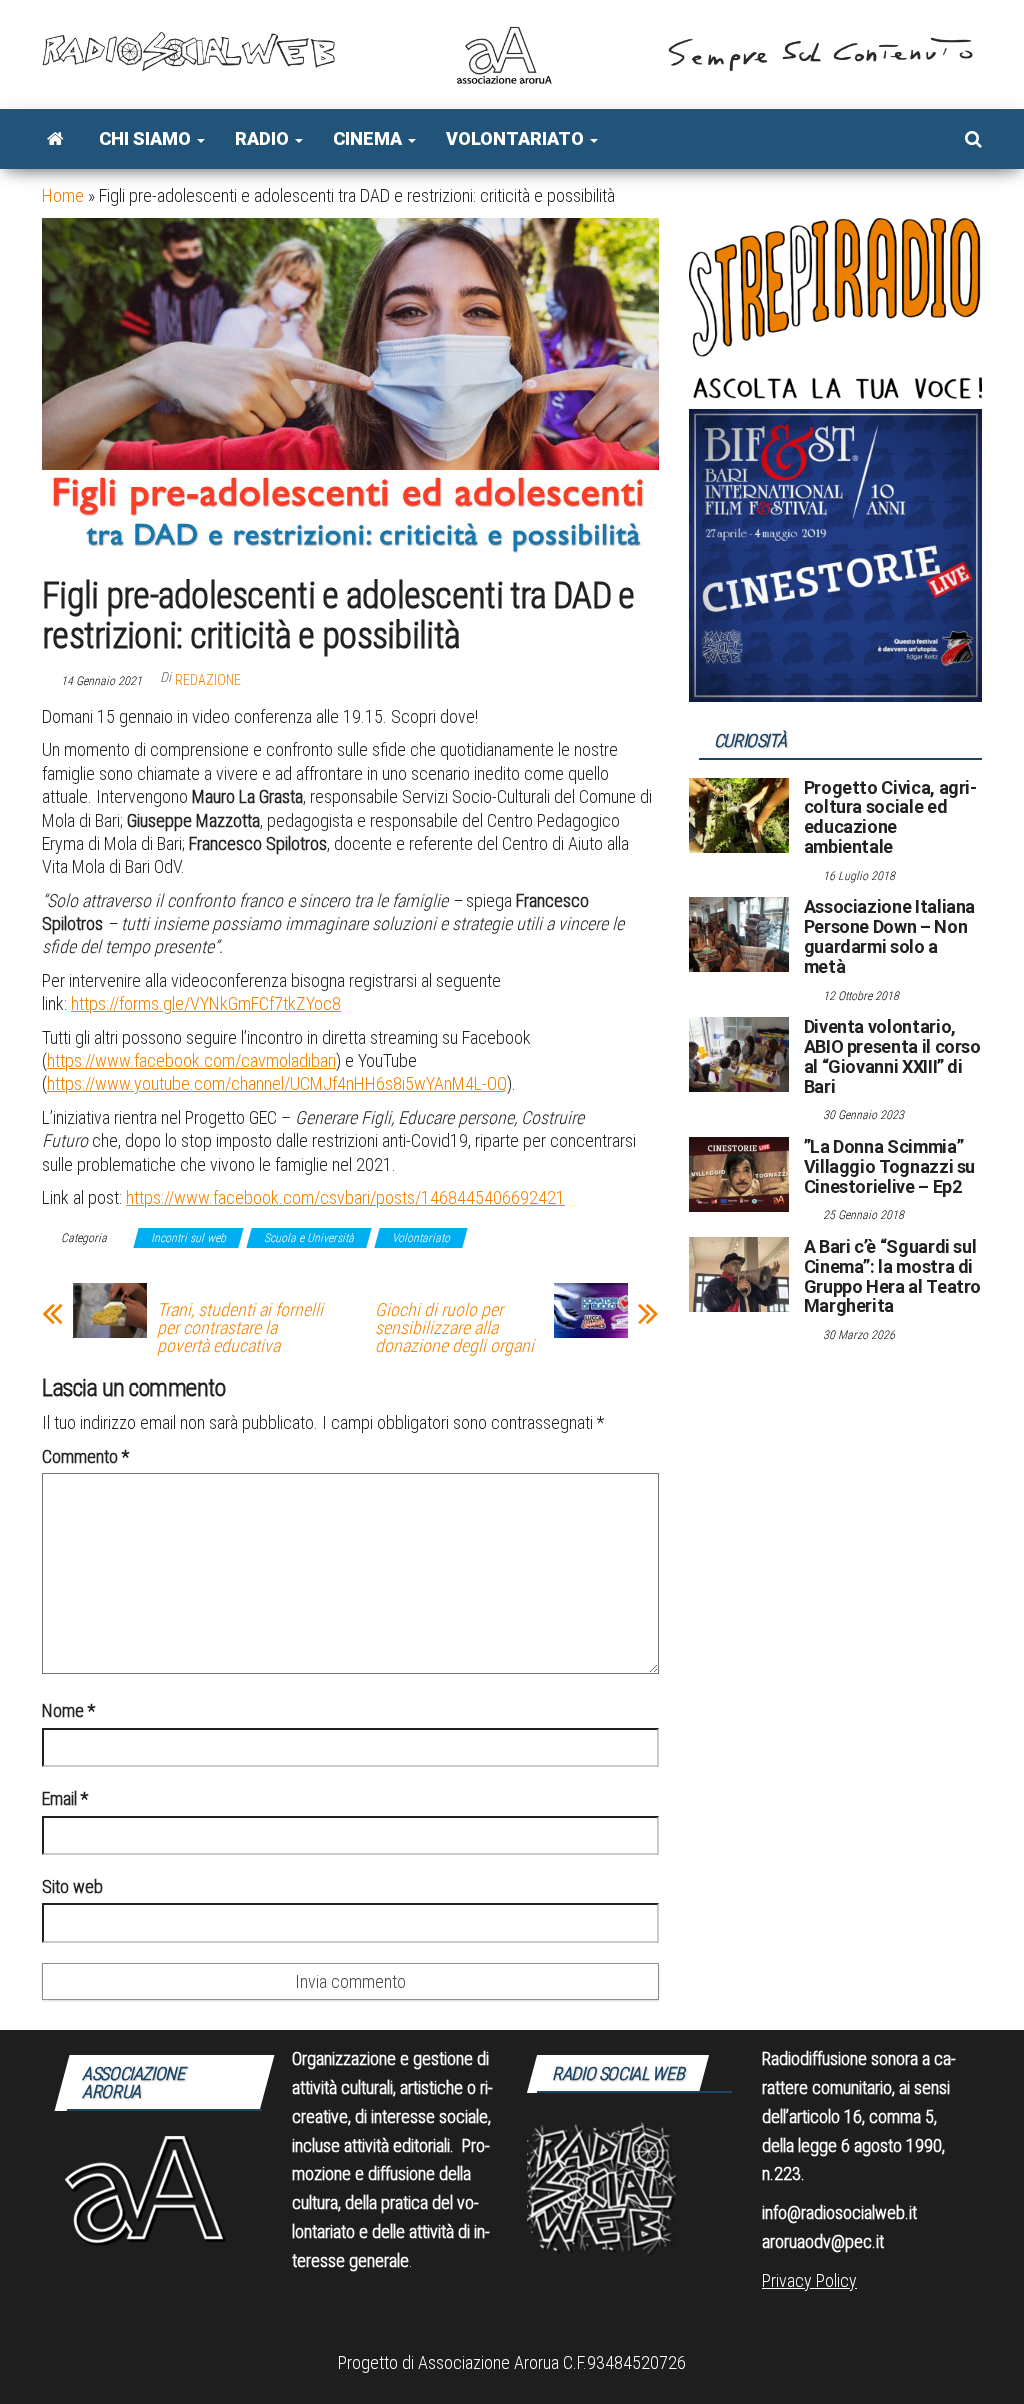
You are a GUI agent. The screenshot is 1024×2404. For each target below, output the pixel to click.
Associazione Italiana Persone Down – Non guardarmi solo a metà (889, 936)
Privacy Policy (809, 2280)
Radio (264, 138)
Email (65, 1798)
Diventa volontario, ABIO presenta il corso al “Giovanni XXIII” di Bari (892, 1056)
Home (63, 195)
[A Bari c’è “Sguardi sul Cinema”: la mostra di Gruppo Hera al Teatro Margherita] (739, 1273)
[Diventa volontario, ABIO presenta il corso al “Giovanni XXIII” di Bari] (739, 1053)
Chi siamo (147, 138)
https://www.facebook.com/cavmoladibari (191, 1060)
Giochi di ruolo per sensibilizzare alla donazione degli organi (454, 1328)
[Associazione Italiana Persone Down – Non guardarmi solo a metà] (739, 933)
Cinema (369, 138)
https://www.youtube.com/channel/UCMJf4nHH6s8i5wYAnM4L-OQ (277, 1083)
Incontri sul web (188, 1238)
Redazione (208, 680)
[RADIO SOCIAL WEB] (55, 139)
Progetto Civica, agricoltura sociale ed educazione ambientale (890, 817)
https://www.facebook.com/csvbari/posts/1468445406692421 (345, 1197)
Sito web (72, 1886)
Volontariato (517, 138)
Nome (68, 1710)
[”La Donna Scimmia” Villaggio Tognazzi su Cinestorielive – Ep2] (739, 1173)
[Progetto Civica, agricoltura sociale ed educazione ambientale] (739, 813)
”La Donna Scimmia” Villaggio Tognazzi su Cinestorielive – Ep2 (889, 1166)
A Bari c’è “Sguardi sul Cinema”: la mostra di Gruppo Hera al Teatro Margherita (892, 1276)
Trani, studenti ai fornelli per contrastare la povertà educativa (240, 1328)
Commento (85, 1456)
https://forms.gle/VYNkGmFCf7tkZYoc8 (206, 1003)
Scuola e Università (309, 1238)
